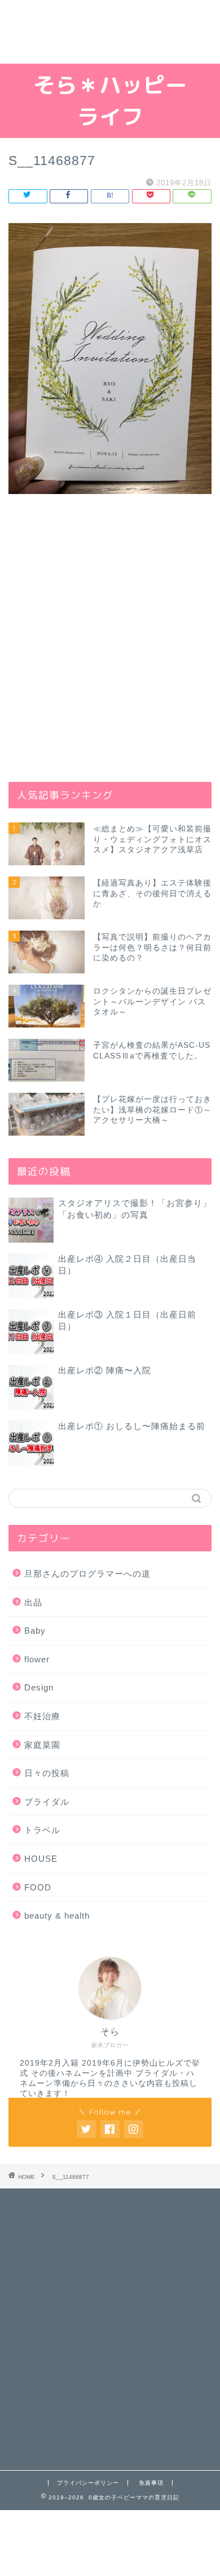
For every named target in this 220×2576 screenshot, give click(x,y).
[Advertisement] (110, 32)
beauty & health (57, 1916)
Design (39, 1687)
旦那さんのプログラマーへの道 (87, 1574)
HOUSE (41, 1859)
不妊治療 (42, 1716)
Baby (35, 1630)
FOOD (38, 1887)
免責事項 (151, 2483)
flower (37, 1659)
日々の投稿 (47, 1773)
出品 (33, 1602)
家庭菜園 (42, 1745)
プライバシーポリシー (88, 2483)
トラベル (42, 1830)
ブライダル (47, 1802)
